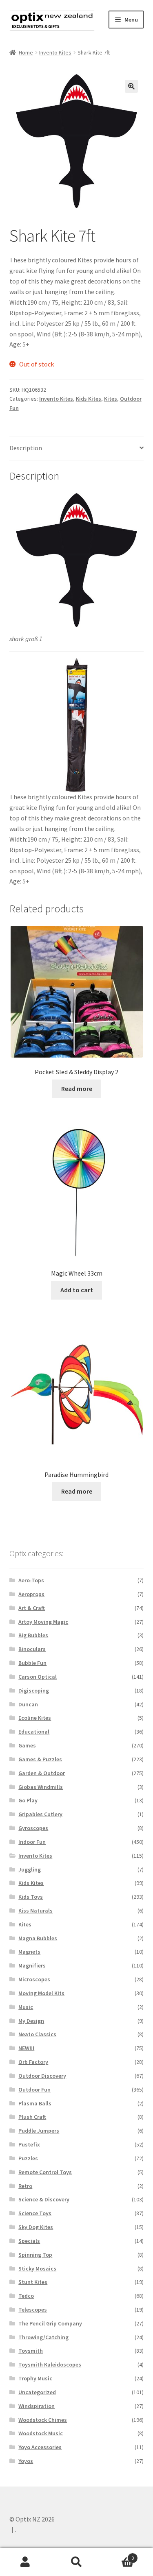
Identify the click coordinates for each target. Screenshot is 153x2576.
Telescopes (33, 2310)
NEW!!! (26, 2048)
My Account (25, 2562)
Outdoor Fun (34, 2090)
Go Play (28, 1800)
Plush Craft (32, 2117)
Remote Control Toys (45, 2172)
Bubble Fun (32, 1663)
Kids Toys (31, 1897)
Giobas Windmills (41, 1787)
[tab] (77, 448)
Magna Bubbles (38, 1938)
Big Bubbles (33, 1635)
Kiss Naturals (35, 1911)
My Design (31, 2021)
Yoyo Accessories (40, 2447)
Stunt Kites (33, 2282)
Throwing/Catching (43, 2337)
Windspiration (37, 2406)
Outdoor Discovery (42, 2076)
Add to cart (77, 1290)
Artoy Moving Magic (43, 1622)
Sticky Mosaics (37, 2268)
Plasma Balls (35, 2103)
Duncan (28, 1704)
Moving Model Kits (41, 1993)
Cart (118, 2555)
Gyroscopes (33, 1828)
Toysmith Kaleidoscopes (50, 2364)
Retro (25, 2186)
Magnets (29, 1952)
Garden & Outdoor (42, 1773)
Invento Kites (55, 52)
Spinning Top (35, 2255)
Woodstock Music (41, 2433)
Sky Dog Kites (36, 2227)
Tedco (26, 2296)
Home (26, 52)
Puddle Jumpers (39, 2131)
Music (26, 2007)
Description (26, 448)
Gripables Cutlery (40, 1814)
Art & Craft (32, 1608)
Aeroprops (31, 1594)
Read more (77, 1088)
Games (27, 1745)
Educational (34, 1732)
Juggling (30, 1869)
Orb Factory (33, 2062)
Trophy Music (35, 2378)
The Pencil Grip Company (50, 2323)
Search (76, 2562)
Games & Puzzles (40, 1759)
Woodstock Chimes (43, 2420)
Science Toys (35, 2213)
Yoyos (26, 2461)
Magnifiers (32, 1965)
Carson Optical (38, 1677)
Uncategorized (37, 2392)
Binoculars (32, 1649)
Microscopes (34, 1979)
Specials (29, 2241)
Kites (111, 399)
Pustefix (29, 2144)
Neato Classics (37, 2034)
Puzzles (28, 2158)
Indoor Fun (32, 1842)
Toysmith (31, 2351)
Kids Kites (89, 399)
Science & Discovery (44, 2199)
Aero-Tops (31, 1580)
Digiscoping (34, 1690)
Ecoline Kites (35, 1718)
